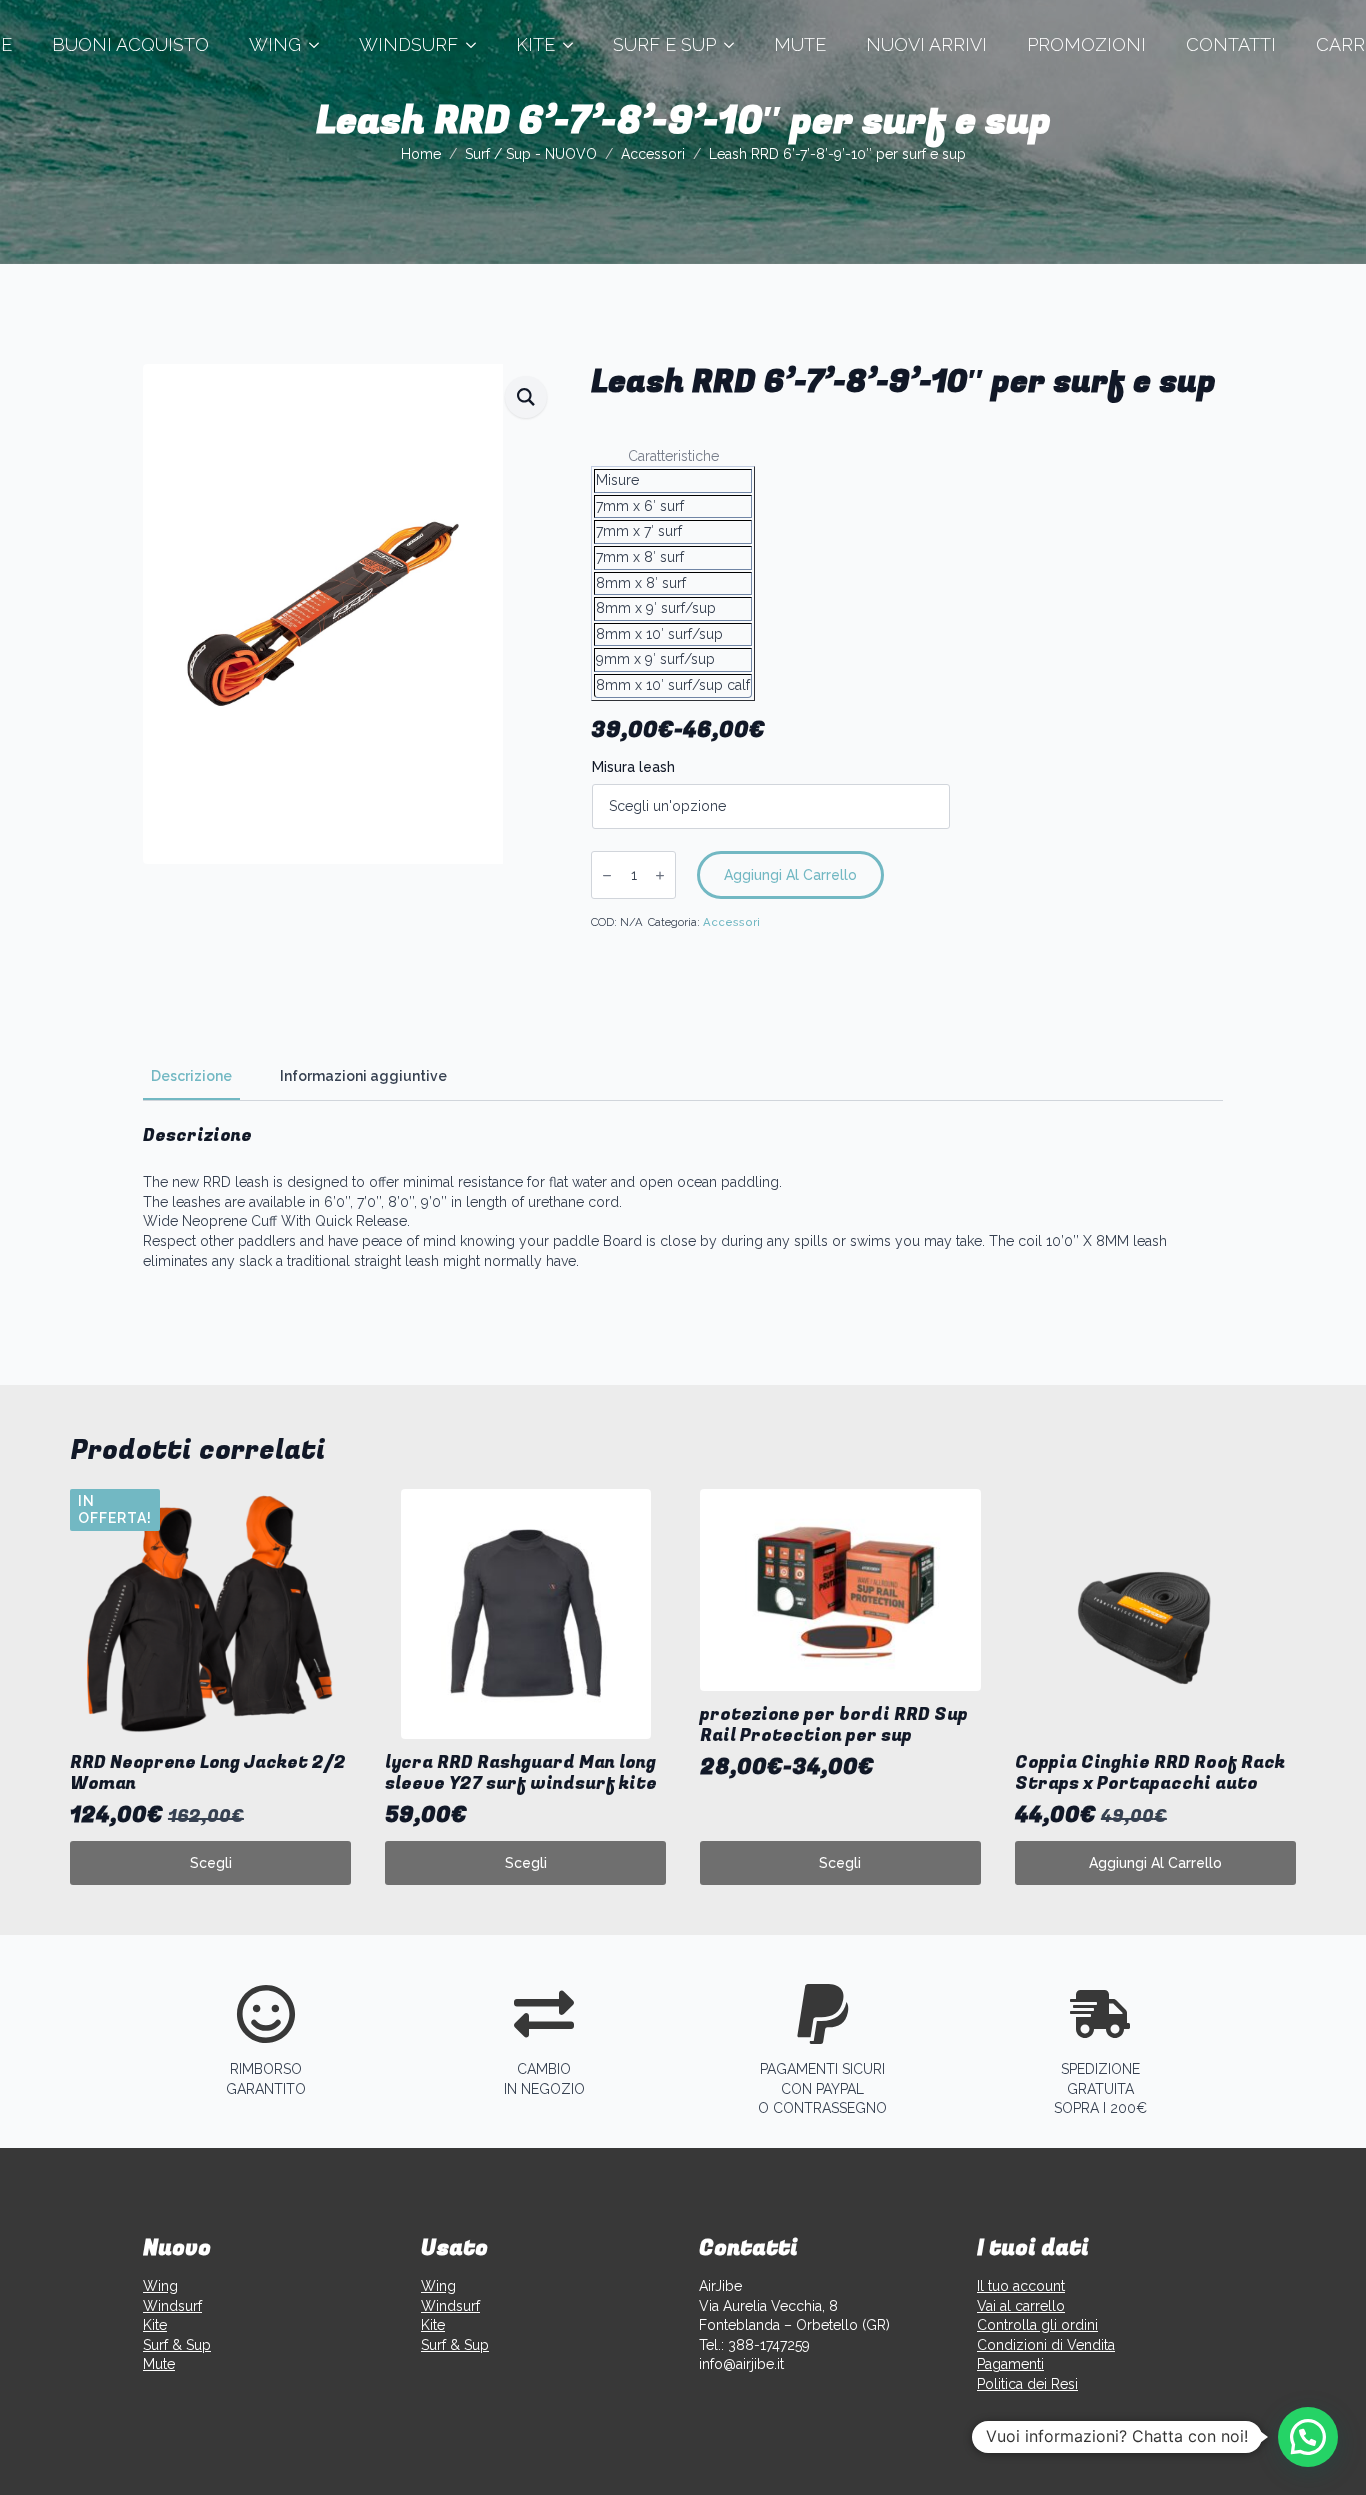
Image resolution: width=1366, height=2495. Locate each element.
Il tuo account (1021, 2286)
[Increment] (660, 875)
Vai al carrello (1021, 2306)
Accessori (653, 154)
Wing (275, 44)
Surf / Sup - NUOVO (531, 154)
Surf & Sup (177, 2345)
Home (421, 154)
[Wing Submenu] (320, 45)
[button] (526, 397)
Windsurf (408, 44)
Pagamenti (1010, 2364)
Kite (535, 44)
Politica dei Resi (1027, 2384)
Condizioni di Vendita (1046, 2345)
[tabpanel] (683, 1198)
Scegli (211, 1863)
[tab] (191, 1076)
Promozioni (1086, 44)
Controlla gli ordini (1037, 2325)
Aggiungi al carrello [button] (1155, 1863)
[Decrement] (607, 875)
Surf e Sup (664, 44)
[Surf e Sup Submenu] (735, 45)
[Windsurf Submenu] (477, 45)
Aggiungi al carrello (790, 875)
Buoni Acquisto (130, 44)
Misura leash (633, 767)
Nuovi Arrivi (926, 44)
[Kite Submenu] (574, 45)
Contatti (1231, 44)
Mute (800, 44)
